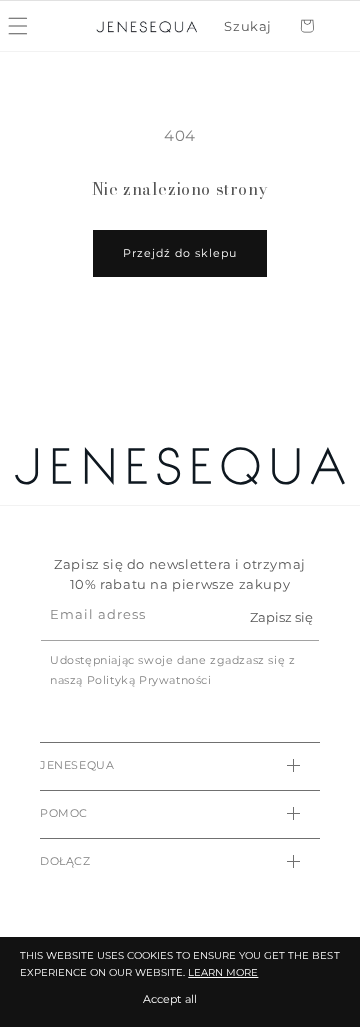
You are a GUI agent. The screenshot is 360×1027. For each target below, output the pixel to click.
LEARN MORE (223, 972)
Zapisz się (281, 617)
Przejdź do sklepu (180, 253)
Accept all (169, 999)
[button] (248, 27)
